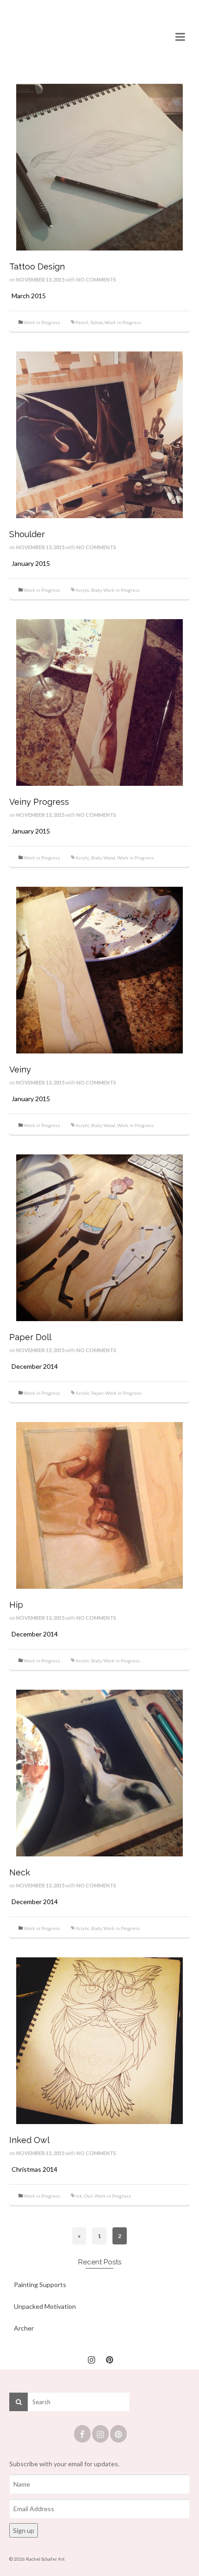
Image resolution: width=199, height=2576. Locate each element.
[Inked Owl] (99, 2040)
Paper (97, 1393)
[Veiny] (99, 969)
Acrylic (82, 590)
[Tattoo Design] (99, 166)
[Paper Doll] (99, 1237)
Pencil (82, 322)
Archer (24, 2328)
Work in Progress (42, 322)
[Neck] (99, 1772)
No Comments (96, 279)
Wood (109, 858)
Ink (79, 2196)
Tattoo (96, 322)
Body (96, 590)
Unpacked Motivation (45, 2306)
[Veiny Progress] (99, 702)
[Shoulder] (99, 434)
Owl (88, 2196)
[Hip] (99, 1505)
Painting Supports (40, 2285)
